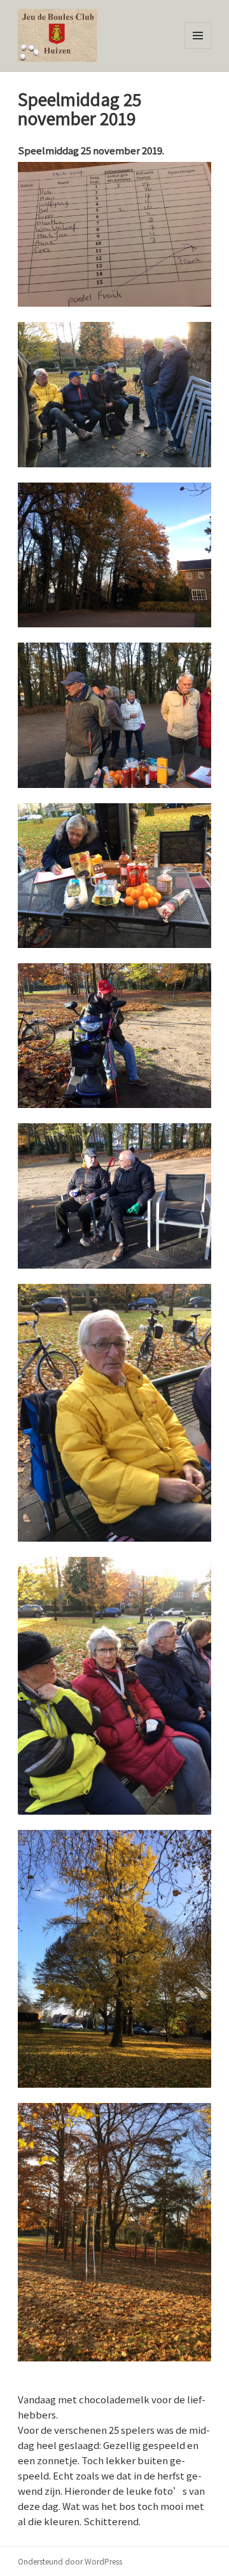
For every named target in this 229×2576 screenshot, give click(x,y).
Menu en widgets (198, 49)
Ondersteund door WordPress (70, 2561)
